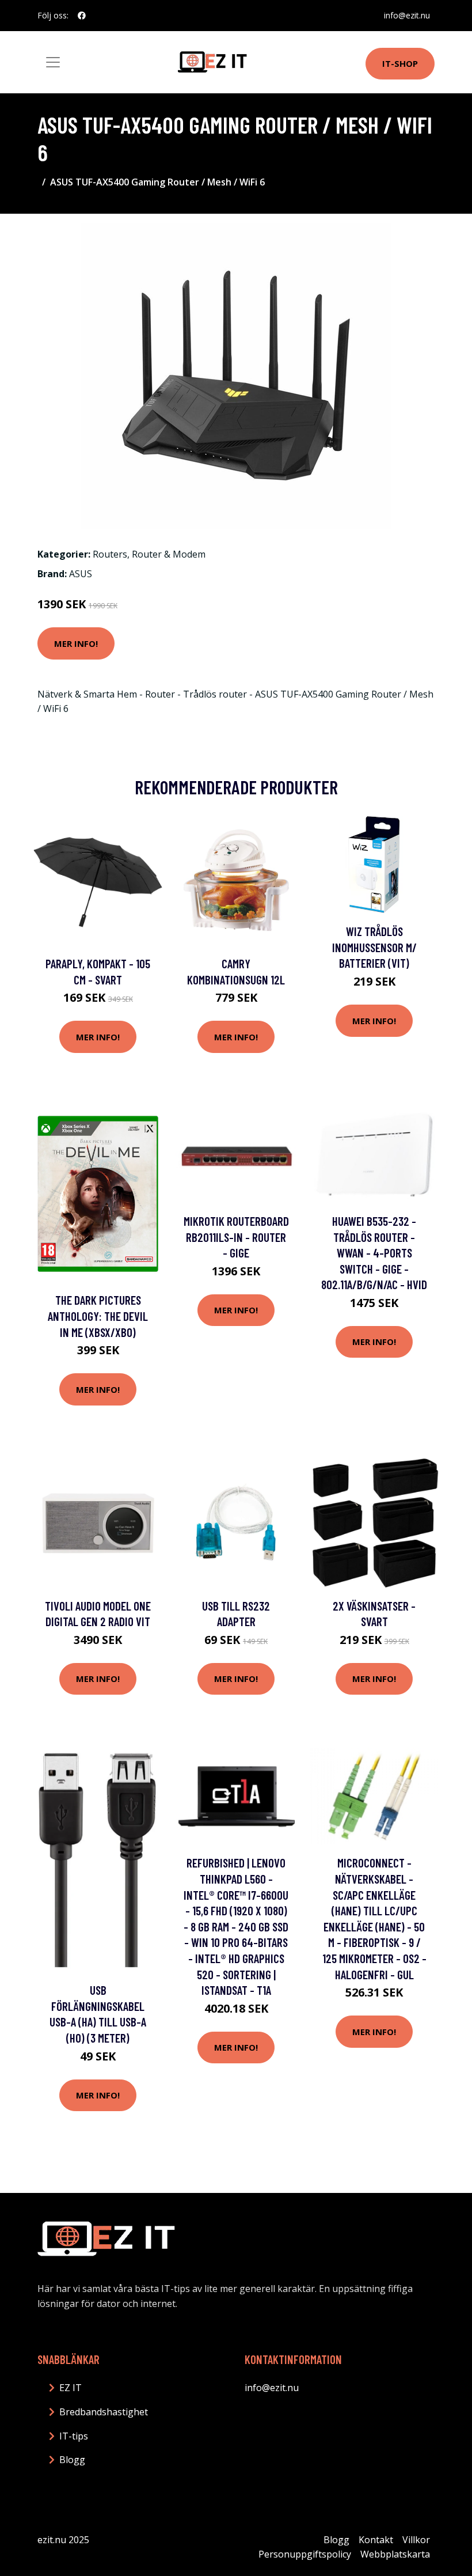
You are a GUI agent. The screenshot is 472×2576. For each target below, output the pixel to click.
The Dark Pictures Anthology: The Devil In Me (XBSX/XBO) (98, 1316)
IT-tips (74, 2436)
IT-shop (400, 63)
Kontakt (376, 2540)
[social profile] (82, 16)
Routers (110, 554)
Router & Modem (169, 554)
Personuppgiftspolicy (305, 2554)
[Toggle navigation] (53, 62)
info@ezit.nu (407, 15)
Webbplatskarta (395, 2554)
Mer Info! (76, 643)
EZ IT (71, 2388)
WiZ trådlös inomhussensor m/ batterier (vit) (374, 947)
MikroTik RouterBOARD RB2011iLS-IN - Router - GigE (236, 1237)
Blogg (72, 2460)
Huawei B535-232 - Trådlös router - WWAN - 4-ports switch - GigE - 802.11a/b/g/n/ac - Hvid (374, 1253)
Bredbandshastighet (104, 2412)
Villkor (416, 2540)
